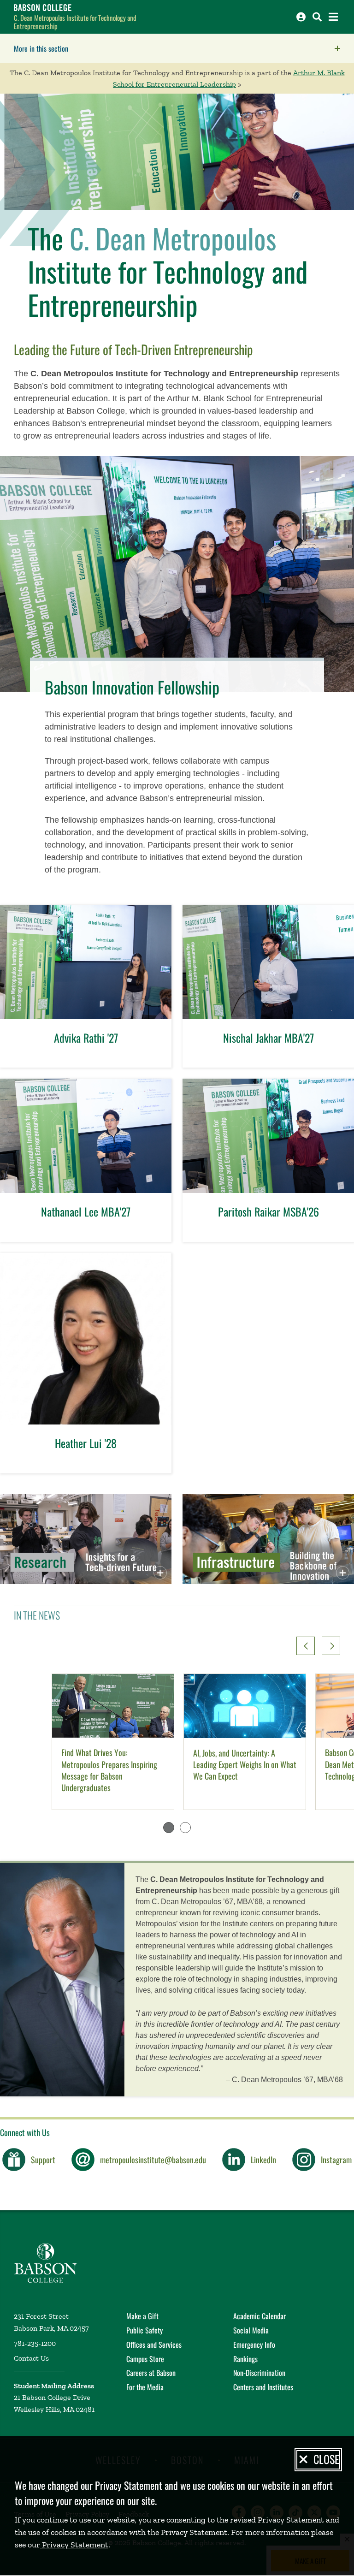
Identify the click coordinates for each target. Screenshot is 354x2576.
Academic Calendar (260, 2316)
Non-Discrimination (259, 2373)
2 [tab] (185, 1828)
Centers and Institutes (263, 2387)
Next (331, 1646)
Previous (306, 1646)
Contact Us (31, 2358)
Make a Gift (142, 2316)
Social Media (251, 2330)
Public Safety (145, 2330)
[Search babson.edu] (317, 17)
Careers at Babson (151, 2373)
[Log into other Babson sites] (301, 17)
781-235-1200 (35, 2343)
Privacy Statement (74, 2545)
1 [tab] (169, 1828)
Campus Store (145, 2359)
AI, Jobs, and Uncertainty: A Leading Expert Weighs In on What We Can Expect (245, 1765)
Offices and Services (154, 2345)
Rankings (245, 2359)
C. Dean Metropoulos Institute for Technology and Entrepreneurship (75, 22)
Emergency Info (254, 2345)
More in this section (99, 48)
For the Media (145, 2387)
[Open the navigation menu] (333, 17)
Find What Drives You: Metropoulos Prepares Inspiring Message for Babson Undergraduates (109, 1770)
